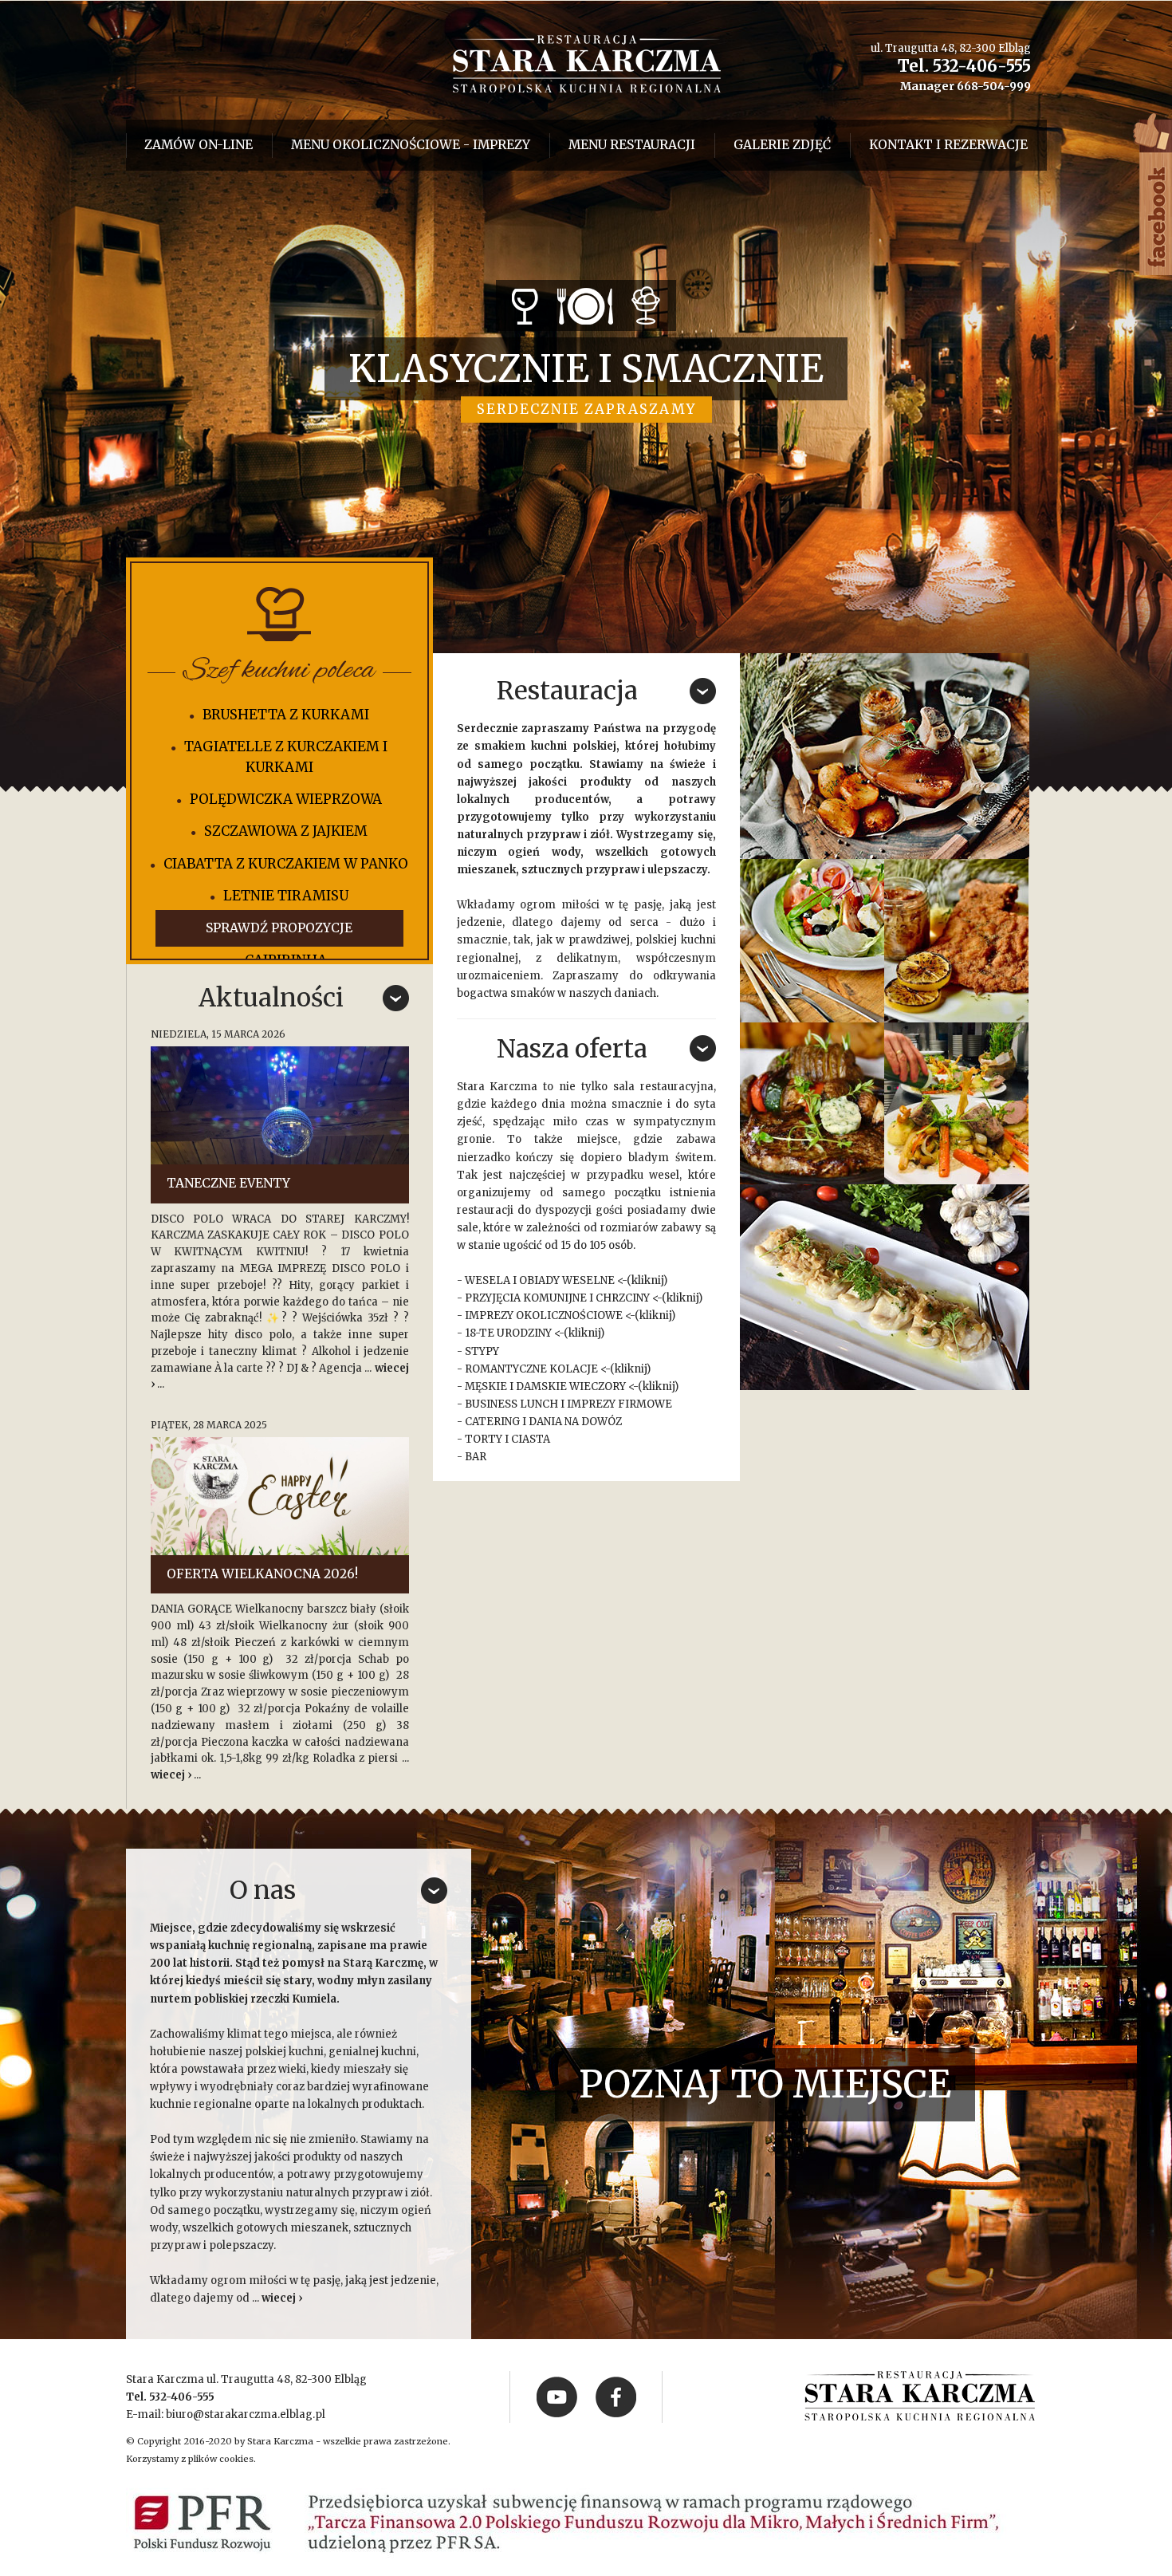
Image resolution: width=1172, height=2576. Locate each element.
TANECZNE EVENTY (228, 1183)
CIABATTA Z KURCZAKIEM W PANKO (286, 864)
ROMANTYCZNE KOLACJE (531, 1369)
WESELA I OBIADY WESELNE (540, 1280)
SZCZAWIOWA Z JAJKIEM (286, 831)
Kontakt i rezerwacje (948, 145)
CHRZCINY (623, 1298)
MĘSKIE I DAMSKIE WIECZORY (545, 1386)
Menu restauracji (632, 145)
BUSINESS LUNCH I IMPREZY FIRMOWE (568, 1404)
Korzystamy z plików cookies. (191, 2459)
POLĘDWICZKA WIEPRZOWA (286, 799)
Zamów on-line (199, 145)
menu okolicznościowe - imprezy (411, 145)
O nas (263, 1890)
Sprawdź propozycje (279, 928)
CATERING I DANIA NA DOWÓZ (543, 1422)
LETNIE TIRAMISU (286, 896)
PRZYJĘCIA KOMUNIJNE (526, 1298)
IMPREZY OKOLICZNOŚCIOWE (544, 1316)
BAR (476, 1457)
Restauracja (567, 691)
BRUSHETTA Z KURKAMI (286, 715)
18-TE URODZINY (508, 1333)
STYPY (482, 1351)
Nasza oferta (572, 1049)
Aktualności (271, 998)
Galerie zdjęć (782, 145)
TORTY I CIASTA (507, 1439)
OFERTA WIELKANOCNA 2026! (262, 1574)
